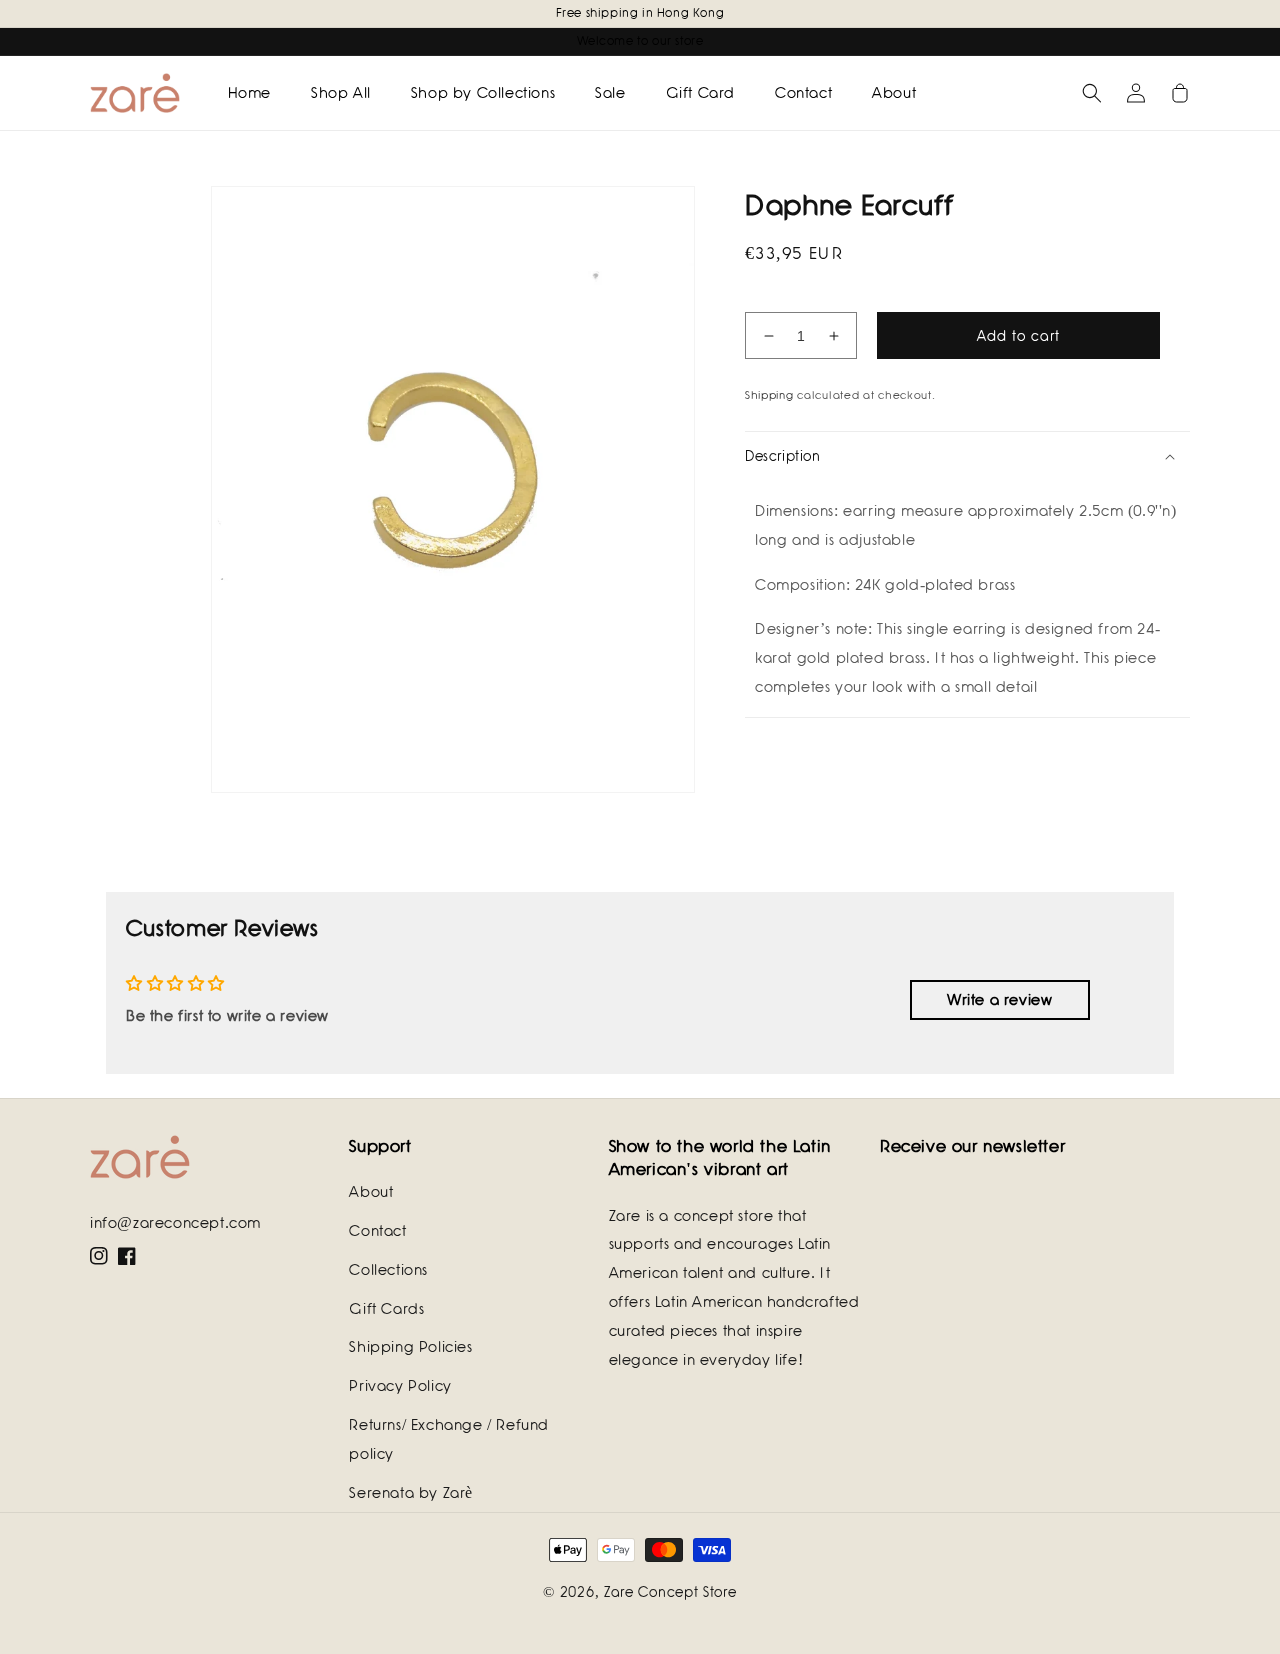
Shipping (769, 395)
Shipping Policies (410, 1347)
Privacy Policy (400, 1386)
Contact (377, 1231)
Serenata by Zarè (411, 1493)
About (371, 1192)
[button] (1092, 93)
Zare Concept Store (670, 1592)
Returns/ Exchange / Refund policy (449, 1439)
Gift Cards (386, 1309)
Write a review (999, 1000)
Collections (388, 1270)
